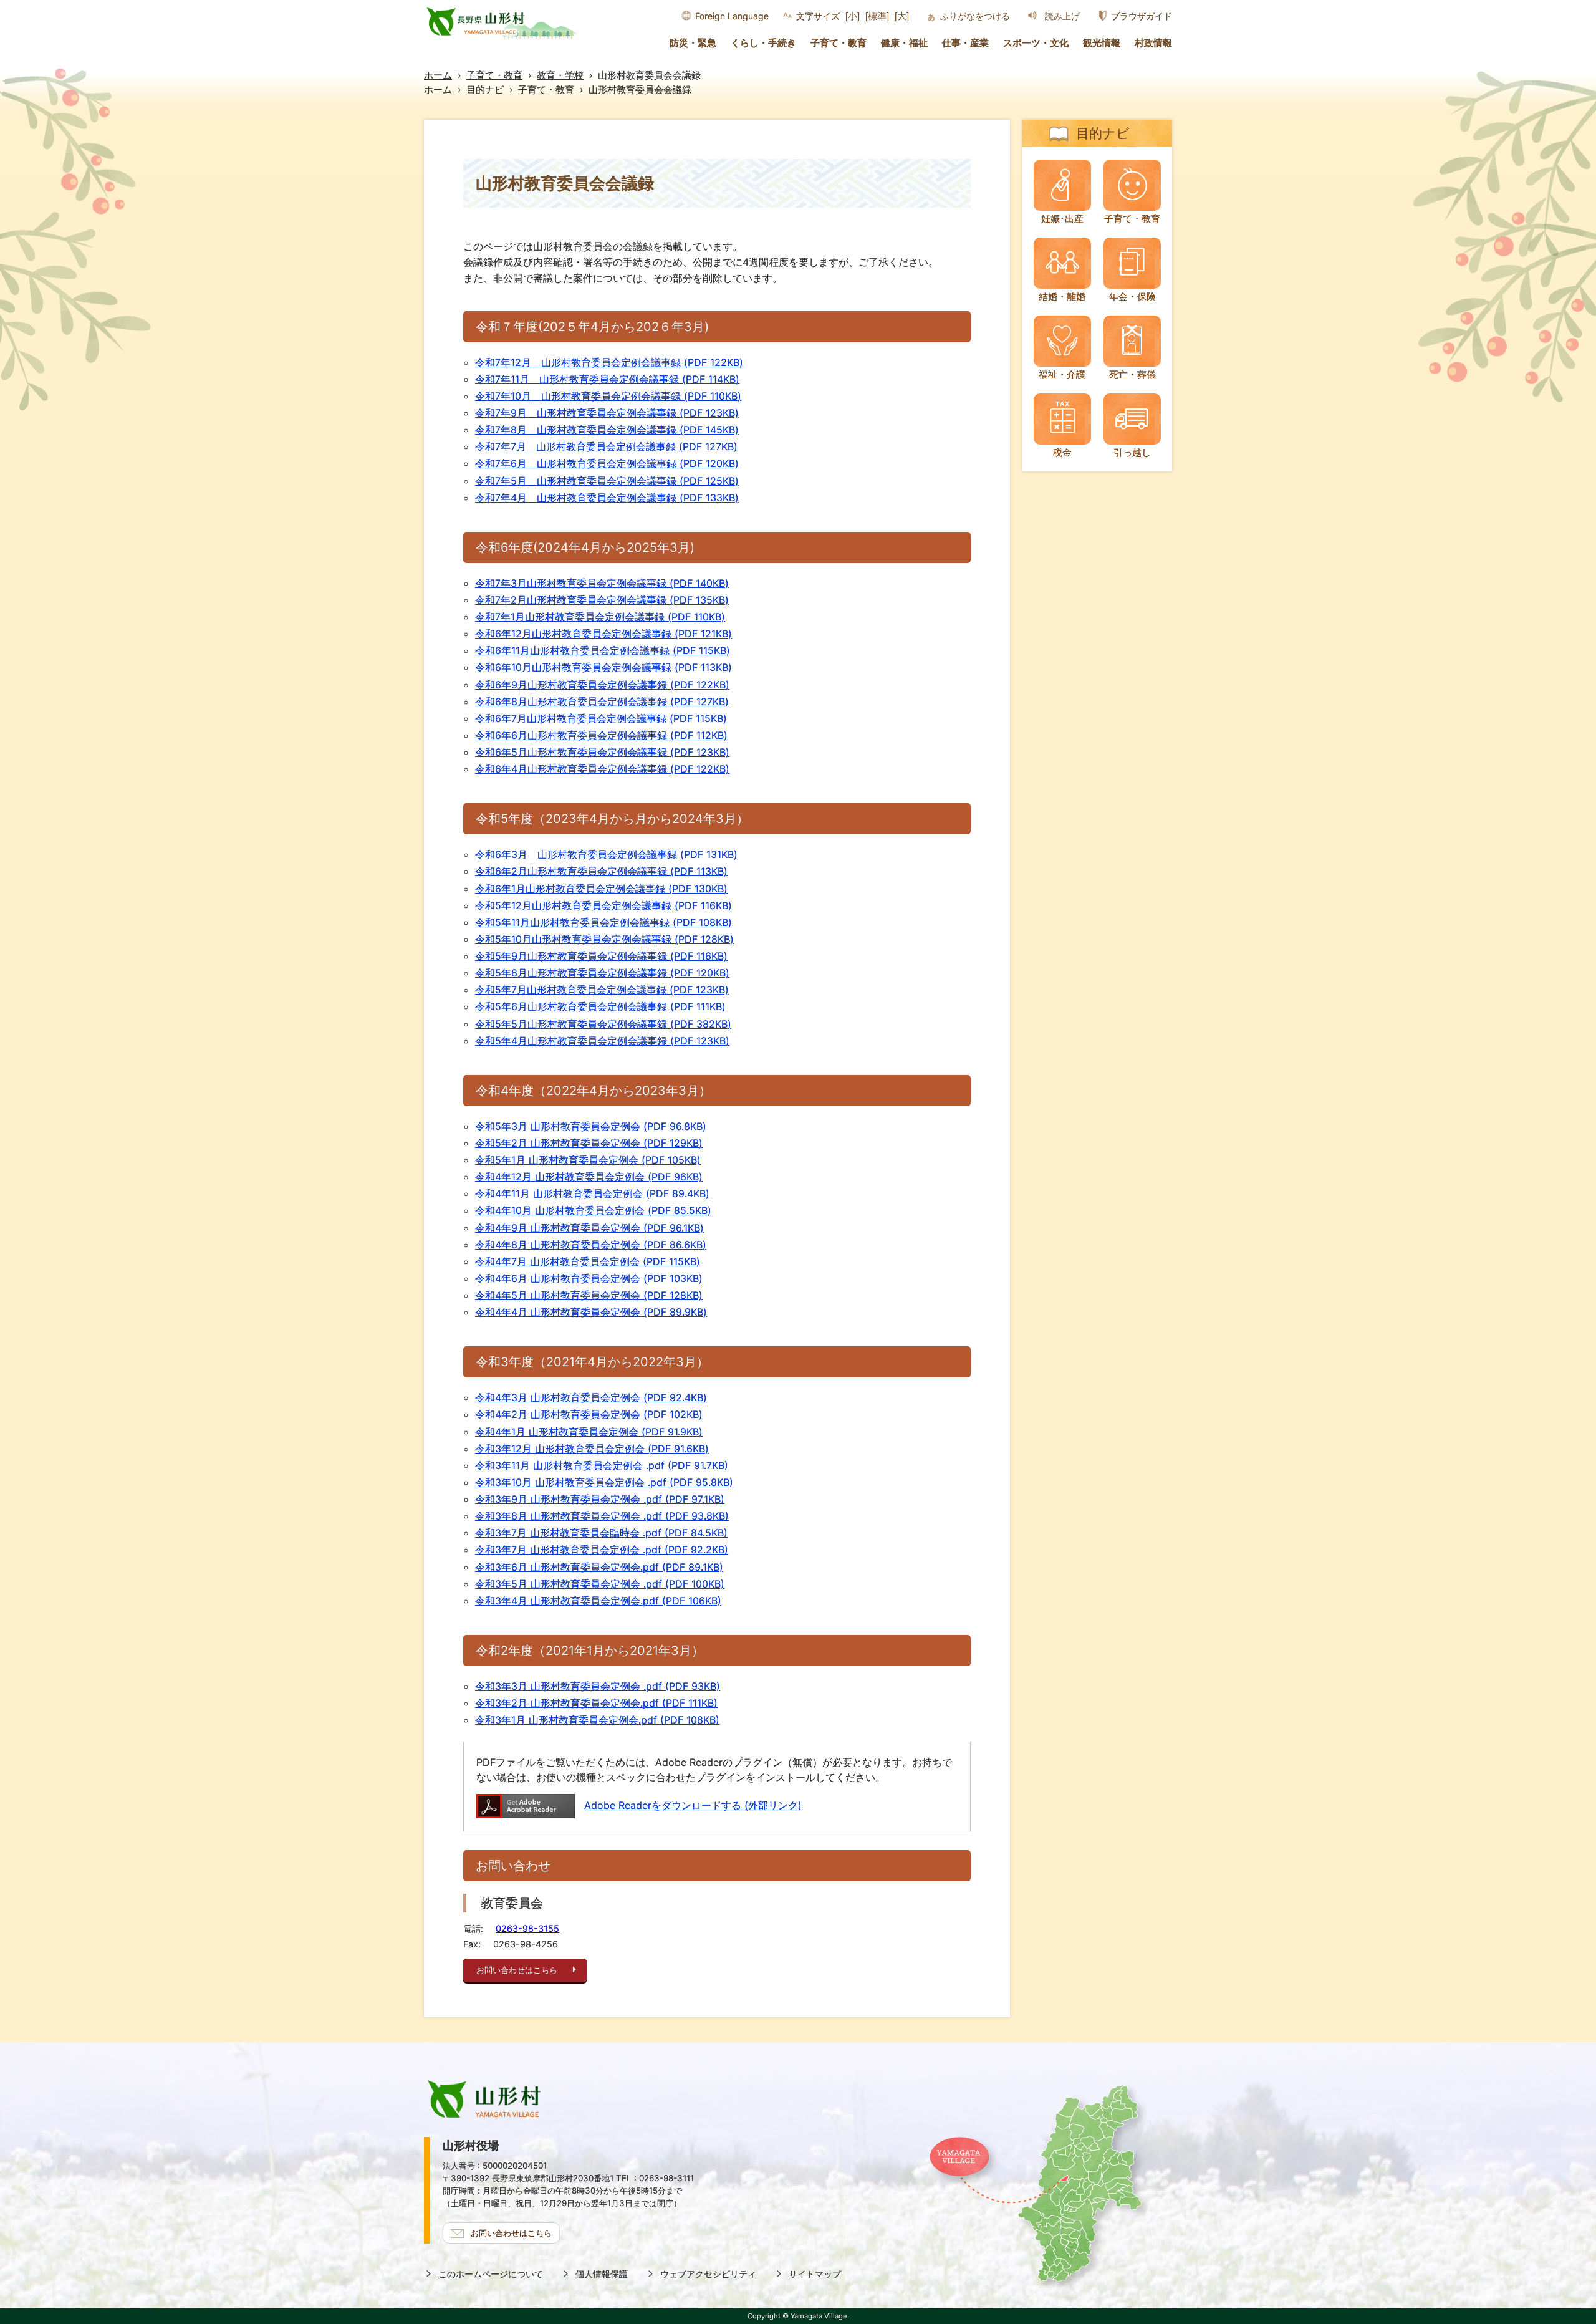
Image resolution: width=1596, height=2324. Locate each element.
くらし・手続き (763, 43)
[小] (853, 16)
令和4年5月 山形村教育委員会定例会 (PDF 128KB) (589, 1295)
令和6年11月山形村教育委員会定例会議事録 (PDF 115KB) (603, 650)
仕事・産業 (965, 43)
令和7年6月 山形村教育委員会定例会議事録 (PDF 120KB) (607, 463)
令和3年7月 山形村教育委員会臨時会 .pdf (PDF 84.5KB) (601, 1533)
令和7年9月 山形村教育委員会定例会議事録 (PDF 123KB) (607, 413)
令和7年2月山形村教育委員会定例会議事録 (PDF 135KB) (602, 600)
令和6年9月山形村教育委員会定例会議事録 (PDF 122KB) (602, 685)
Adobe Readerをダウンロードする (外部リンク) (693, 1805)
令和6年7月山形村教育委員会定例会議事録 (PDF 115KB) (601, 718)
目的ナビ (485, 89)
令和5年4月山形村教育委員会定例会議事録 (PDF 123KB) (602, 1041)
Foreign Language (732, 16)
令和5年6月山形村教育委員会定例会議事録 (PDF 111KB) (600, 1006)
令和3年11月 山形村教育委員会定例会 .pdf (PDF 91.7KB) (602, 1465)
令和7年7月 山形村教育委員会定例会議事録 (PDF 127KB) (606, 446)
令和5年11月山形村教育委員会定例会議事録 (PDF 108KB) (603, 922)
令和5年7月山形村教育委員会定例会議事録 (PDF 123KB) (602, 990)
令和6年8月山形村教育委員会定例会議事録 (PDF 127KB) (602, 702)
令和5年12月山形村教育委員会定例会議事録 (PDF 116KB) (603, 905)
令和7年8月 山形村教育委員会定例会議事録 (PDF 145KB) (607, 430)
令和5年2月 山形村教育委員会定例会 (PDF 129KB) (589, 1143)
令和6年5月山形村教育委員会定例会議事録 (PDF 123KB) (602, 752)
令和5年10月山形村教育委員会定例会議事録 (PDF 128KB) (604, 939)
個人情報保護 (602, 2274)
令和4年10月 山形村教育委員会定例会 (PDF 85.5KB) (593, 1210)
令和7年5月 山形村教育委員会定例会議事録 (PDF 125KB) (607, 481)
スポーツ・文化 (1036, 43)
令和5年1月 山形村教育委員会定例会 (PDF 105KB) (588, 1160)
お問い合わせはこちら (517, 1970)
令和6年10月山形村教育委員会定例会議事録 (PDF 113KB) (603, 667)
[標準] (877, 16)
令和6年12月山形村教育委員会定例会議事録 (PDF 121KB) (603, 634)
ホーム (438, 75)
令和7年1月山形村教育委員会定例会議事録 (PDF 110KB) (600, 617)
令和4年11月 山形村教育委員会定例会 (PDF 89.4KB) (592, 1193)
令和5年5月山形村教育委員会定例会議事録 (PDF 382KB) (603, 1024)
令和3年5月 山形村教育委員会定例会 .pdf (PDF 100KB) (600, 1584)
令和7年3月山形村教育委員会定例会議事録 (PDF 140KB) (602, 583)
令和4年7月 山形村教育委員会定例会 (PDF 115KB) (588, 1261)
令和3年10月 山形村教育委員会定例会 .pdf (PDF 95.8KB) (604, 1482)
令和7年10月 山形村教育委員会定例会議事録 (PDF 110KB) (608, 396)
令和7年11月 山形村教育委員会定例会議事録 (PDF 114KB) (607, 379)
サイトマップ (815, 2274)
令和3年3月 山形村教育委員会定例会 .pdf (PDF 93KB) (598, 1686)
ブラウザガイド (1142, 16)
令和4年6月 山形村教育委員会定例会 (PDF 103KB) (589, 1278)
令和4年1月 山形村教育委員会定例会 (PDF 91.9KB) (589, 1432)
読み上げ (1062, 16)
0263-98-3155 (527, 1928)
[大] (902, 16)
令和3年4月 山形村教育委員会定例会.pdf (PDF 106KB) (598, 1601)
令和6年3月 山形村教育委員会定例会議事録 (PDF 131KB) (606, 854)
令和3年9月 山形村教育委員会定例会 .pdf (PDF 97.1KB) (600, 1499)
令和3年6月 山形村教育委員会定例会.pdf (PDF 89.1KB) (599, 1567)
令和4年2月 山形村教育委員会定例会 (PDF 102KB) (589, 1414)
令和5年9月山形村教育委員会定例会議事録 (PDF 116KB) (601, 956)
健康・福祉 (904, 43)
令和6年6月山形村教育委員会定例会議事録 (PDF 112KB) (601, 735)
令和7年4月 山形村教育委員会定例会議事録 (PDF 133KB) (607, 498)
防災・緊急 (693, 43)
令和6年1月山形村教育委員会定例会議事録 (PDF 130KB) (601, 889)
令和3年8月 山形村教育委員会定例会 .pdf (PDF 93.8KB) (602, 1516)
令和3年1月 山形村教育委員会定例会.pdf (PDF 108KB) (597, 1720)
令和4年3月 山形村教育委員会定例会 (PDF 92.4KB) (591, 1397)
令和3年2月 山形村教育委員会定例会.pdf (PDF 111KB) (596, 1703)
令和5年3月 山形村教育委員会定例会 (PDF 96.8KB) (591, 1126)
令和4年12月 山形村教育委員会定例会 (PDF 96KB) (589, 1177)
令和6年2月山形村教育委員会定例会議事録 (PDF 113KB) (601, 871)
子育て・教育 (839, 43)
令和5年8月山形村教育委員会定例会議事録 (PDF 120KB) (602, 973)
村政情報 (1153, 43)
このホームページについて (491, 2274)
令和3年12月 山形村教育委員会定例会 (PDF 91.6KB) (592, 1449)
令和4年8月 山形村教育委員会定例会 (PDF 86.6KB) (591, 1245)
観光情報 (1102, 43)
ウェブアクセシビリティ (708, 2274)
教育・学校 (560, 75)
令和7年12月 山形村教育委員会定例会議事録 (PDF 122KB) (609, 362)
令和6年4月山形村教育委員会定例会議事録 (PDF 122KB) (602, 769)
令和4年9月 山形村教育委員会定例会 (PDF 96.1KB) (589, 1228)
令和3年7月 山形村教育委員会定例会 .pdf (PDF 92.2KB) (602, 1550)
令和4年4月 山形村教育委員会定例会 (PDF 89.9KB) (591, 1312)
